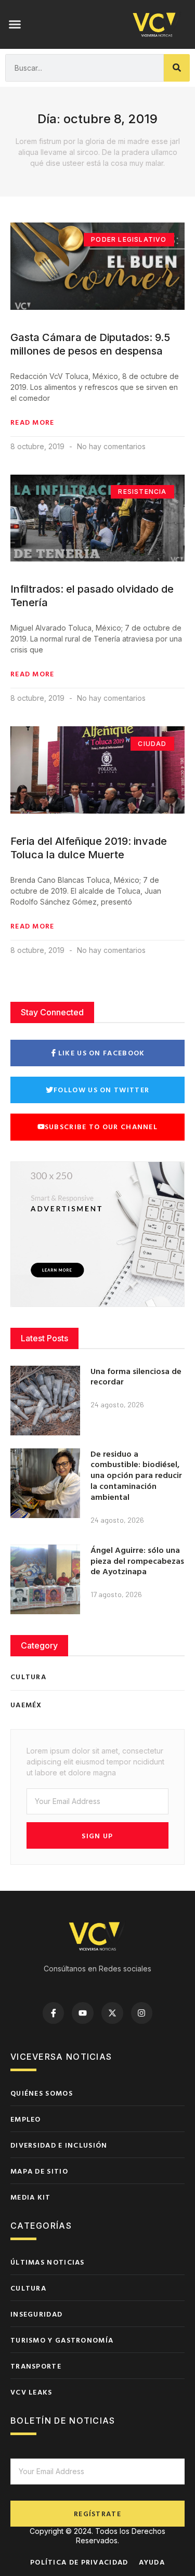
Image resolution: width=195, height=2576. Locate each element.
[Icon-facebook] (54, 2013)
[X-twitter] (112, 2013)
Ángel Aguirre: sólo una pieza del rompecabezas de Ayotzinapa (137, 1561)
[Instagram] (142, 2013)
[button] (15, 24)
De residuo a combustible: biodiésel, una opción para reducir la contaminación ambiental (136, 1475)
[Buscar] (177, 68)
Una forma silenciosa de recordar (136, 1376)
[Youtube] (83, 2013)
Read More (32, 422)
